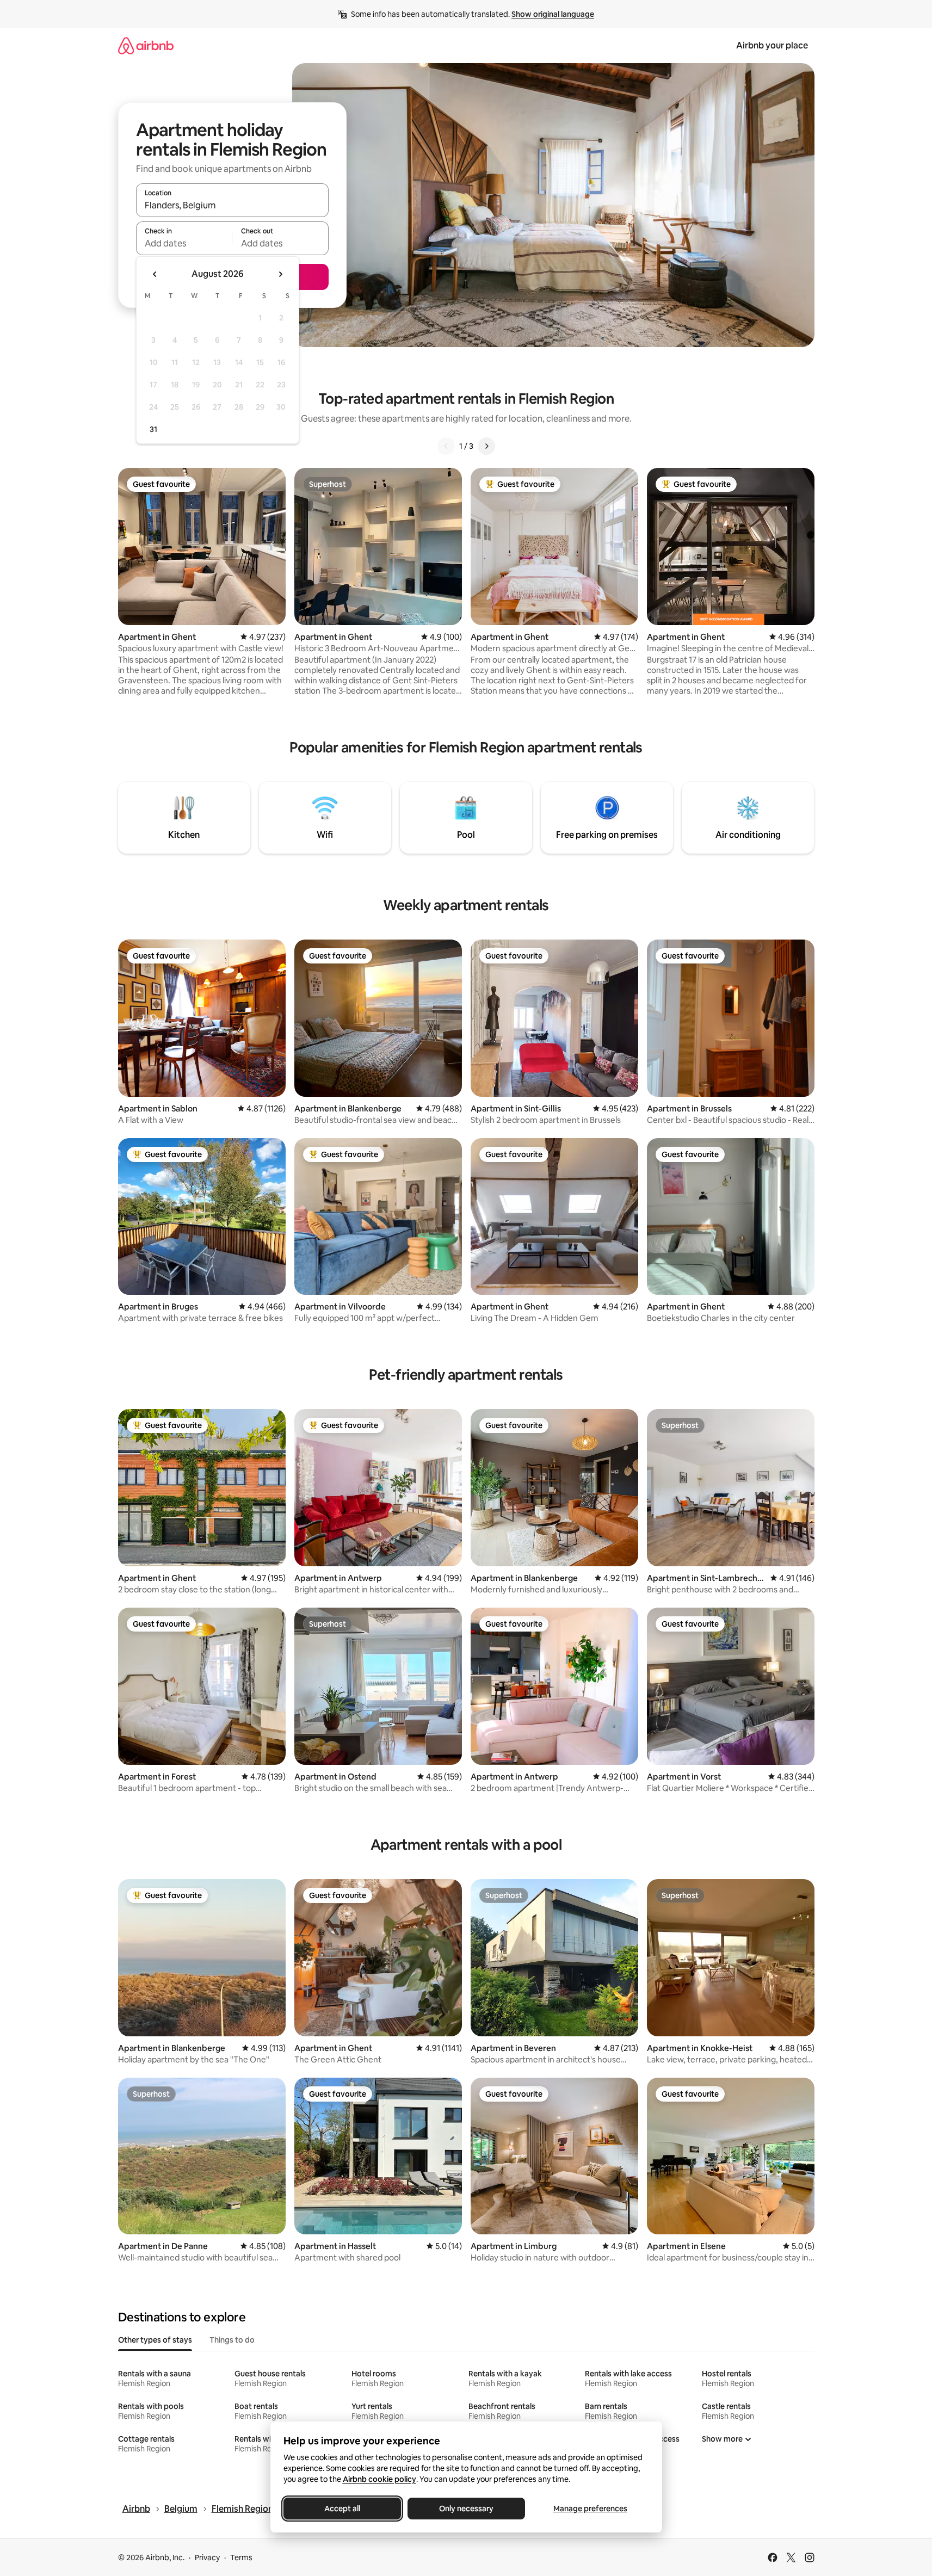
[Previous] (446, 446)
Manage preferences (590, 2509)
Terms (241, 2558)
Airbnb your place (772, 45)
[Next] (486, 446)
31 (153, 429)
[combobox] (232, 205)
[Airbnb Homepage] (146, 45)
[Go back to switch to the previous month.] (155, 274)
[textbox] (184, 243)
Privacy (207, 2558)
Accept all (342, 2509)
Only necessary (466, 2509)
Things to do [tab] (232, 2340)
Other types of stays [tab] (155, 2340)
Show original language (553, 14)
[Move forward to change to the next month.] (280, 274)
